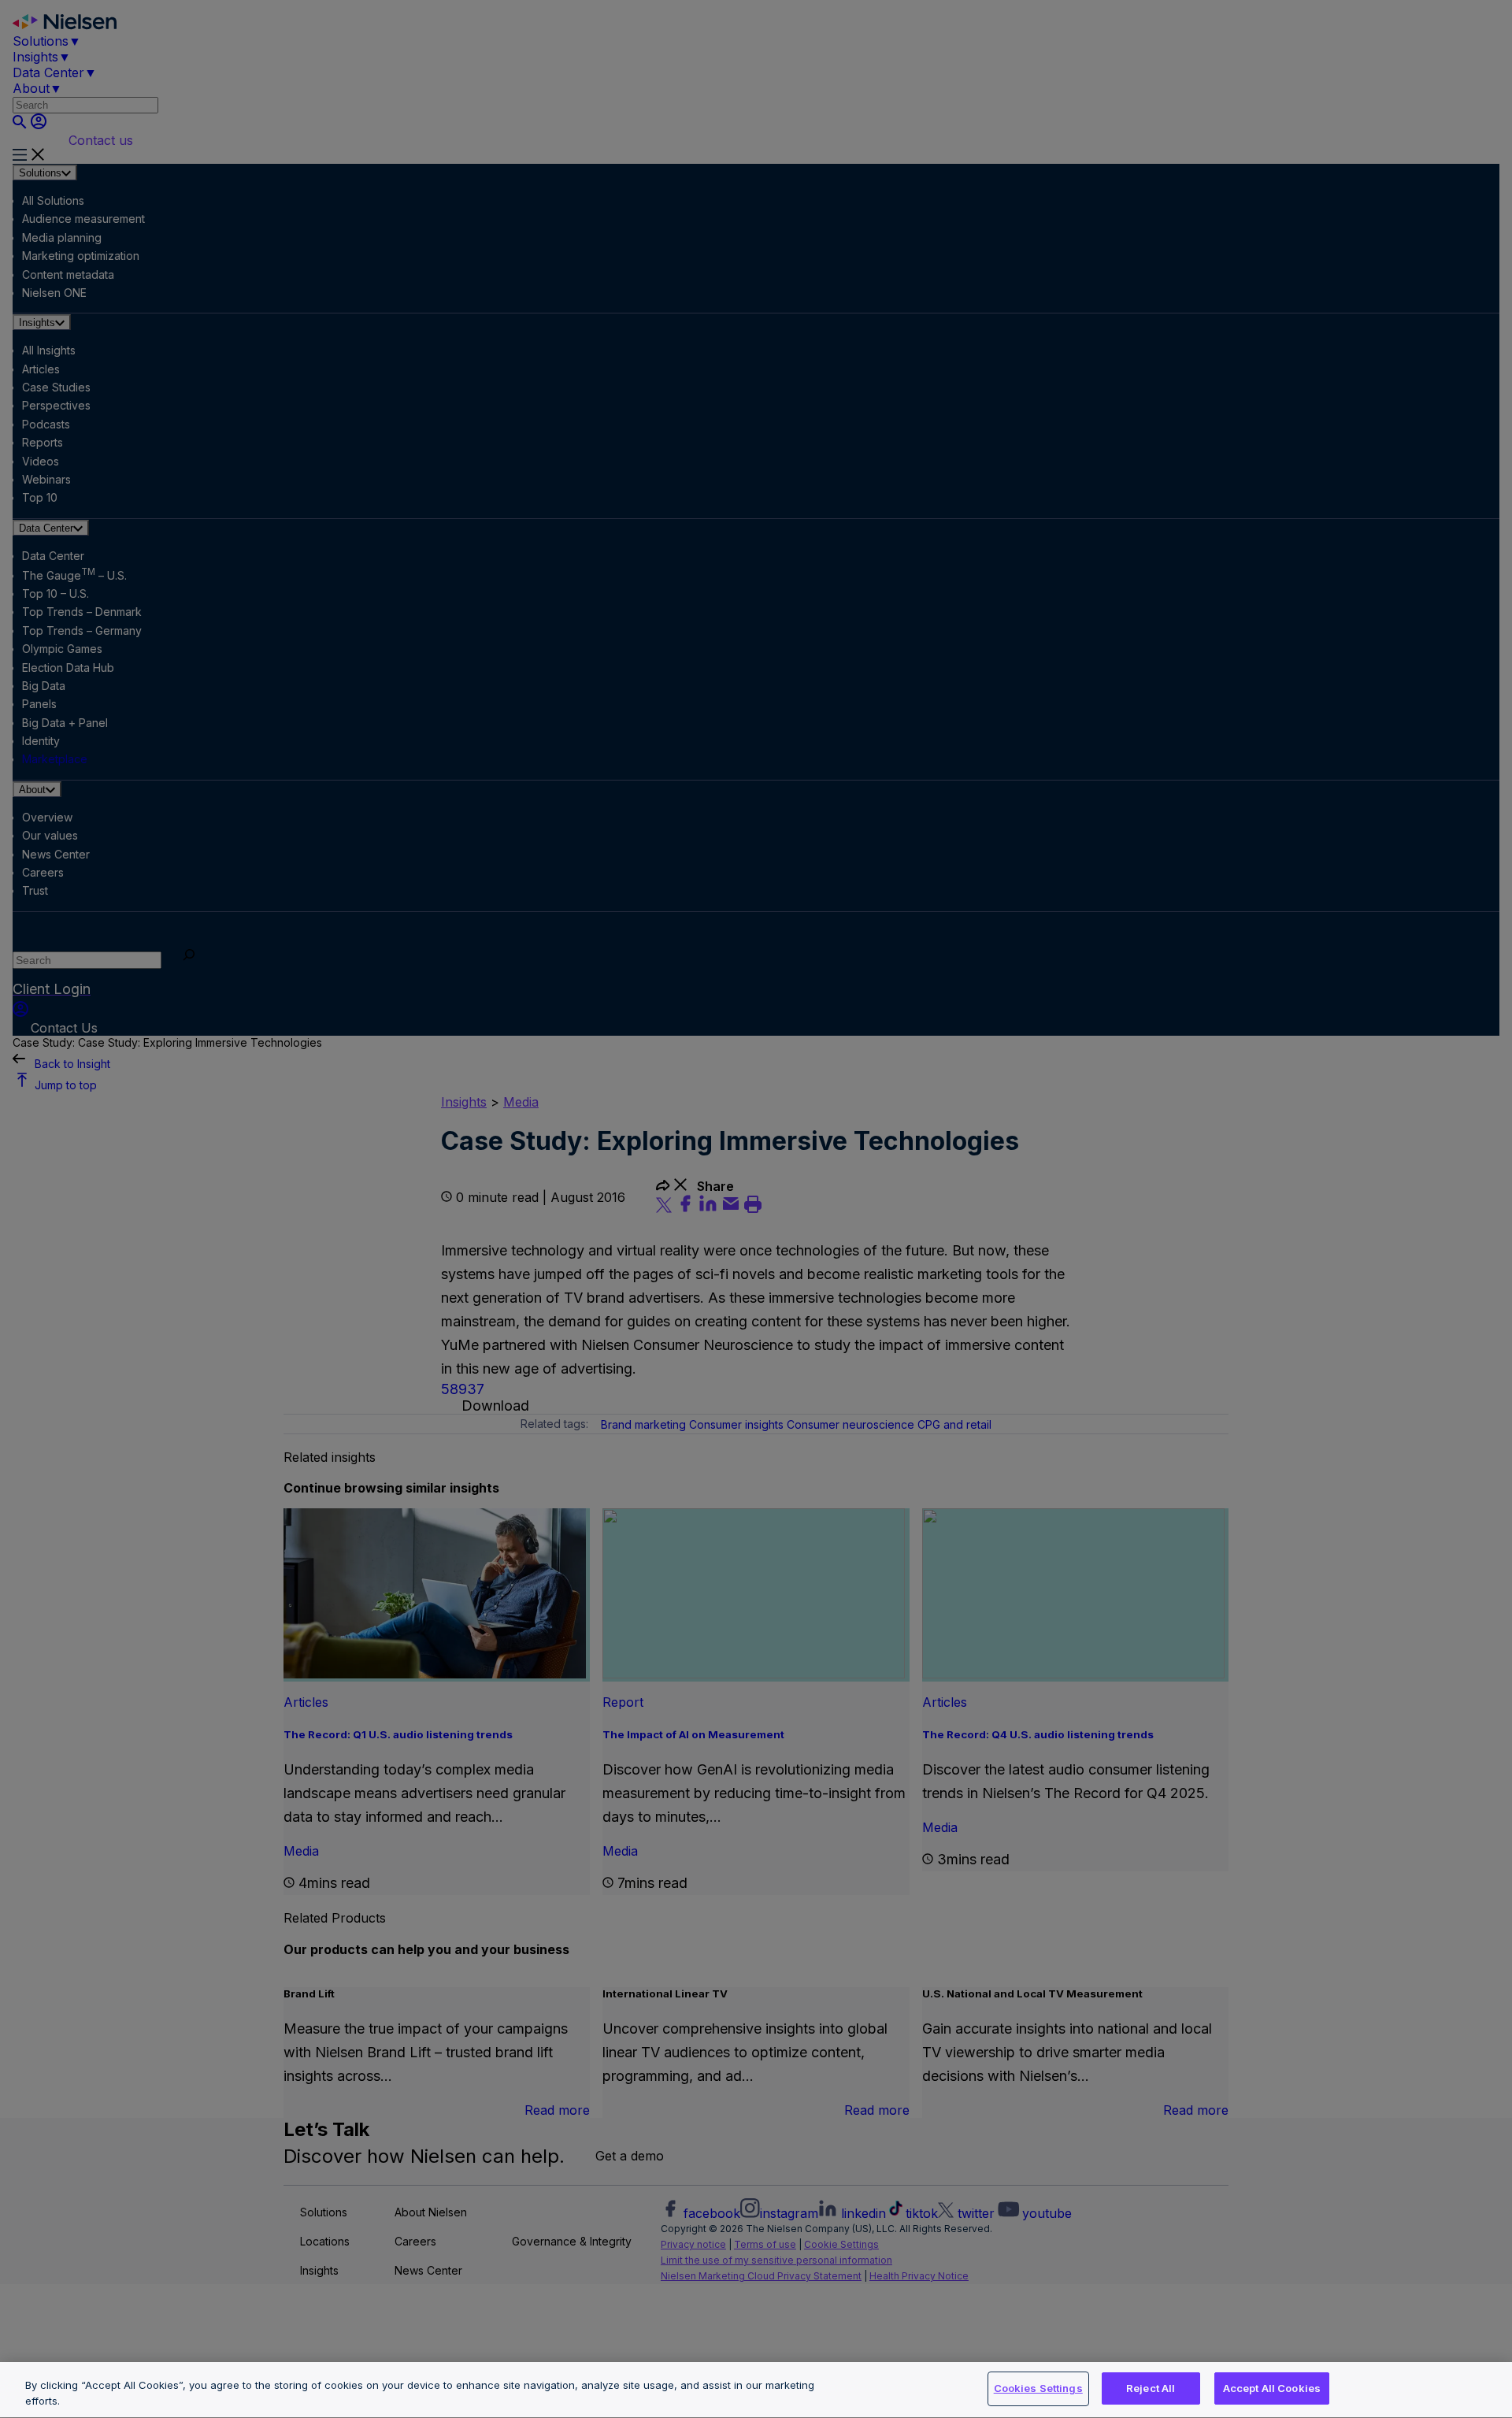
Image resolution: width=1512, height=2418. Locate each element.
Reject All (1151, 2388)
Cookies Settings (1038, 2388)
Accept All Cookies (1272, 2388)
